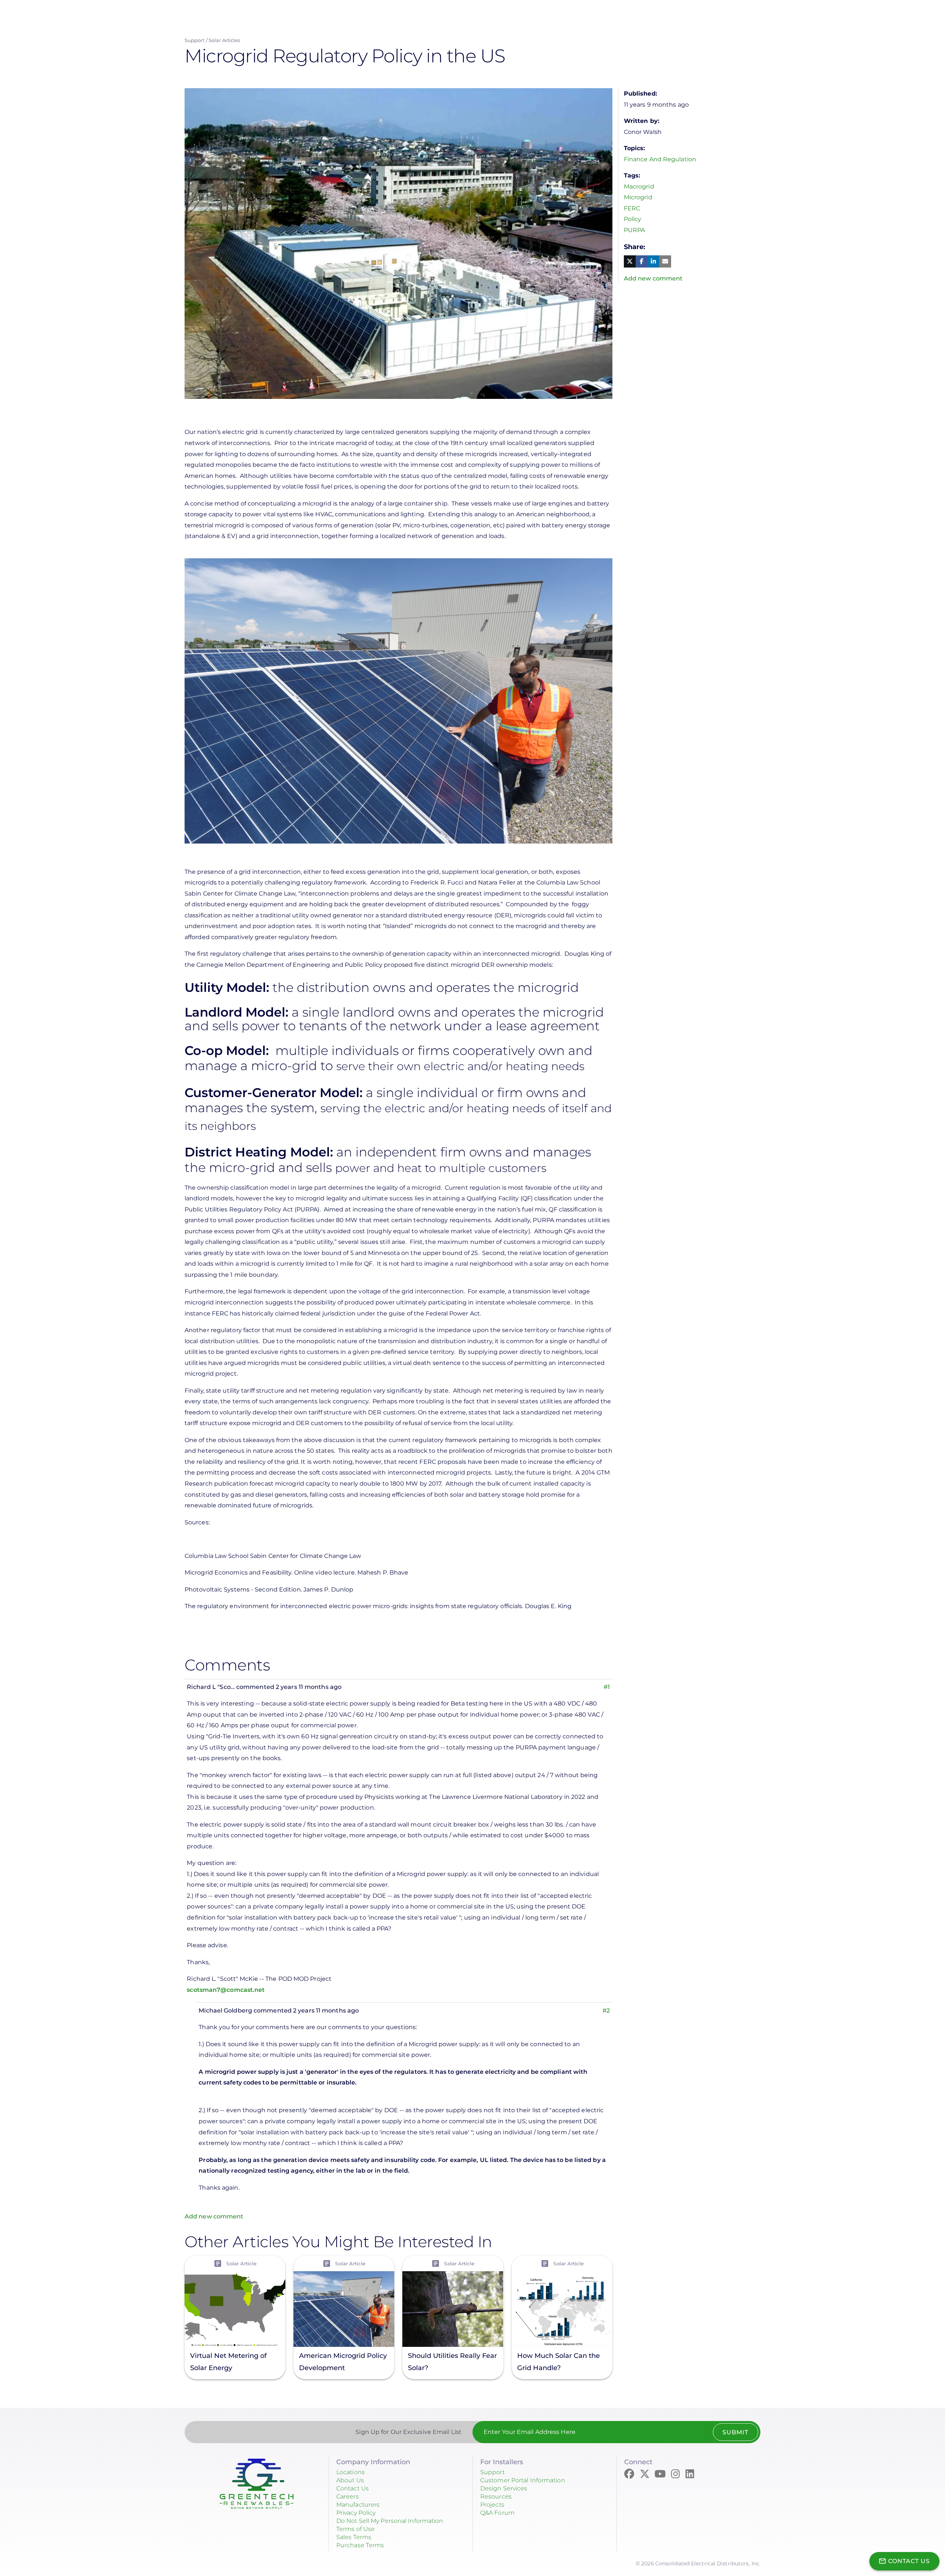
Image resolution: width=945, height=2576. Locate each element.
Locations (350, 2472)
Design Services (504, 2488)
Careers (348, 2496)
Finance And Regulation (660, 159)
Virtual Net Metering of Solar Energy (228, 2361)
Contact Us (353, 2488)
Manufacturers (358, 2505)
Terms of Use (355, 2529)
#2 (606, 2011)
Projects (492, 2505)
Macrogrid (639, 187)
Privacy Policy (356, 2513)
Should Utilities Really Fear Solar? (452, 2361)
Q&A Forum (497, 2513)
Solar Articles (224, 40)
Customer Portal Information (523, 2480)
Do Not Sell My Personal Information (390, 2521)
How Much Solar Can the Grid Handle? (559, 2361)
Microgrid (638, 197)
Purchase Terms (360, 2545)
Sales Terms (354, 2537)
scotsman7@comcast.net (226, 1990)
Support (195, 40)
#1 (607, 1687)
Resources (496, 2496)
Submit (735, 2432)
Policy (633, 219)
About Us (350, 2480)
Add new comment (214, 2216)
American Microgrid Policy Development (343, 2361)
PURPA (635, 230)
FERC (632, 208)
